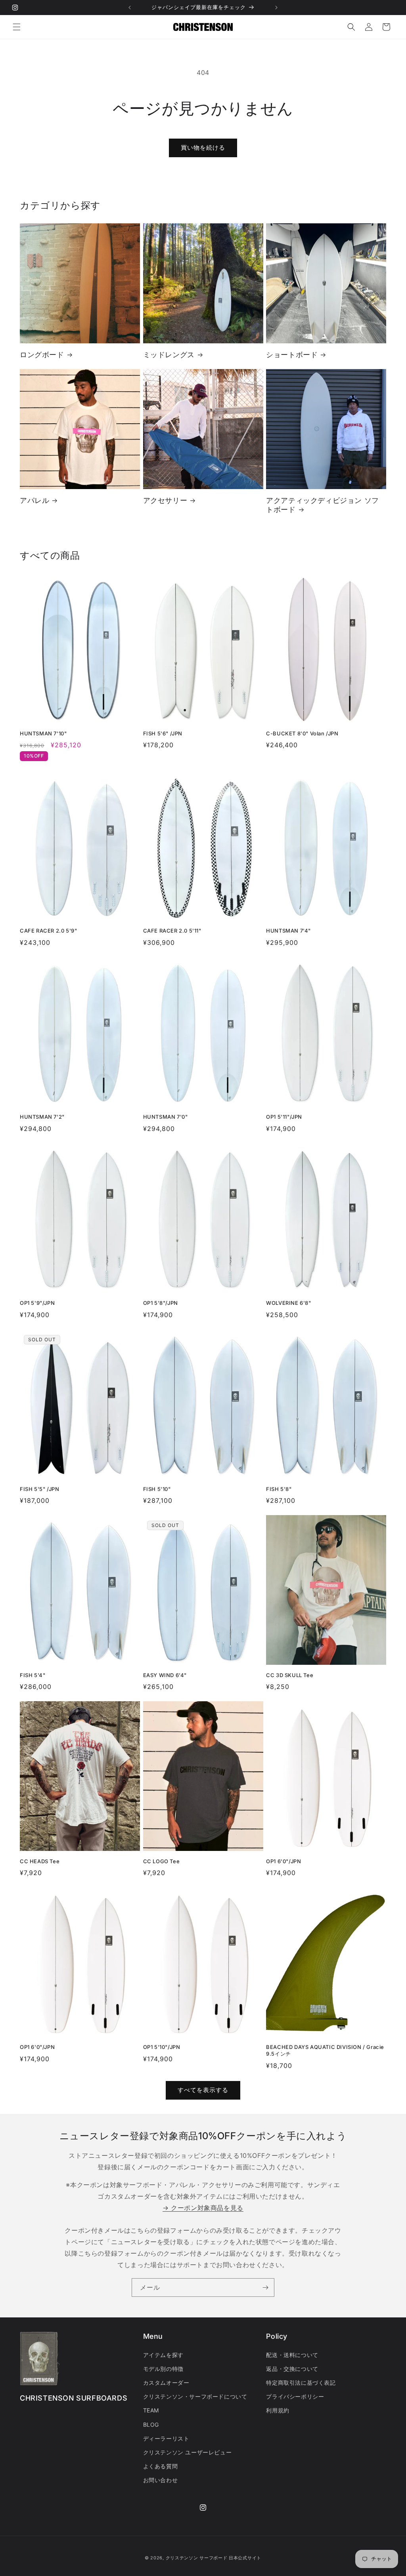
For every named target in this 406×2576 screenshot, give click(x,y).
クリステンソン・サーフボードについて (195, 2396)
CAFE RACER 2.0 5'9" (48, 931)
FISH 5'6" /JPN (163, 733)
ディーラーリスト (166, 2438)
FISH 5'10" (157, 1489)
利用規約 (278, 2410)
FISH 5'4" (33, 1675)
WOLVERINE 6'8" (288, 1303)
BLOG (151, 2425)
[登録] (265, 2288)
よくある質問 (161, 2466)
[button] (17, 27)
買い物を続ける (203, 148)
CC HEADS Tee (40, 1861)
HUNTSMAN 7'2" (42, 1117)
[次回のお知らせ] (276, 8)
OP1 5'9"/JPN (37, 1303)
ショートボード (292, 355)
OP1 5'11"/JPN (284, 1117)
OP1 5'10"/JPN (162, 2047)
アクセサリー (165, 500)
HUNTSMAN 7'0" (166, 1117)
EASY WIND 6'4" (165, 1675)
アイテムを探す (163, 2355)
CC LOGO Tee (162, 1861)
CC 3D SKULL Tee (290, 1675)
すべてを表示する (203, 2090)
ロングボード (42, 355)
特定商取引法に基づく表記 (301, 2383)
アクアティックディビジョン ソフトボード (323, 505)
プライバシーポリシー (295, 2396)
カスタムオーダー (166, 2383)
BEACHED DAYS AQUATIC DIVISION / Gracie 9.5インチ (325, 2050)
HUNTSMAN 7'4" (288, 931)
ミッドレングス (169, 355)
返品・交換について (292, 2369)
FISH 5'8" (279, 1489)
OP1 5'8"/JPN (161, 1303)
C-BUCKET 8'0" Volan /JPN (302, 733)
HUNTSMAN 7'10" (43, 733)
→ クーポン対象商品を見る (203, 2208)
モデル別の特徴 (163, 2369)
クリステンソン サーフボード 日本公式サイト (214, 2558)
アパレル (34, 500)
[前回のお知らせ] (130, 8)
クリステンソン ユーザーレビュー (188, 2452)
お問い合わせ (161, 2480)
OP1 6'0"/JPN (283, 1861)
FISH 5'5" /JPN (39, 1489)
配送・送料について (292, 2355)
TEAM (151, 2410)
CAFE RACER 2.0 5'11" (172, 931)
